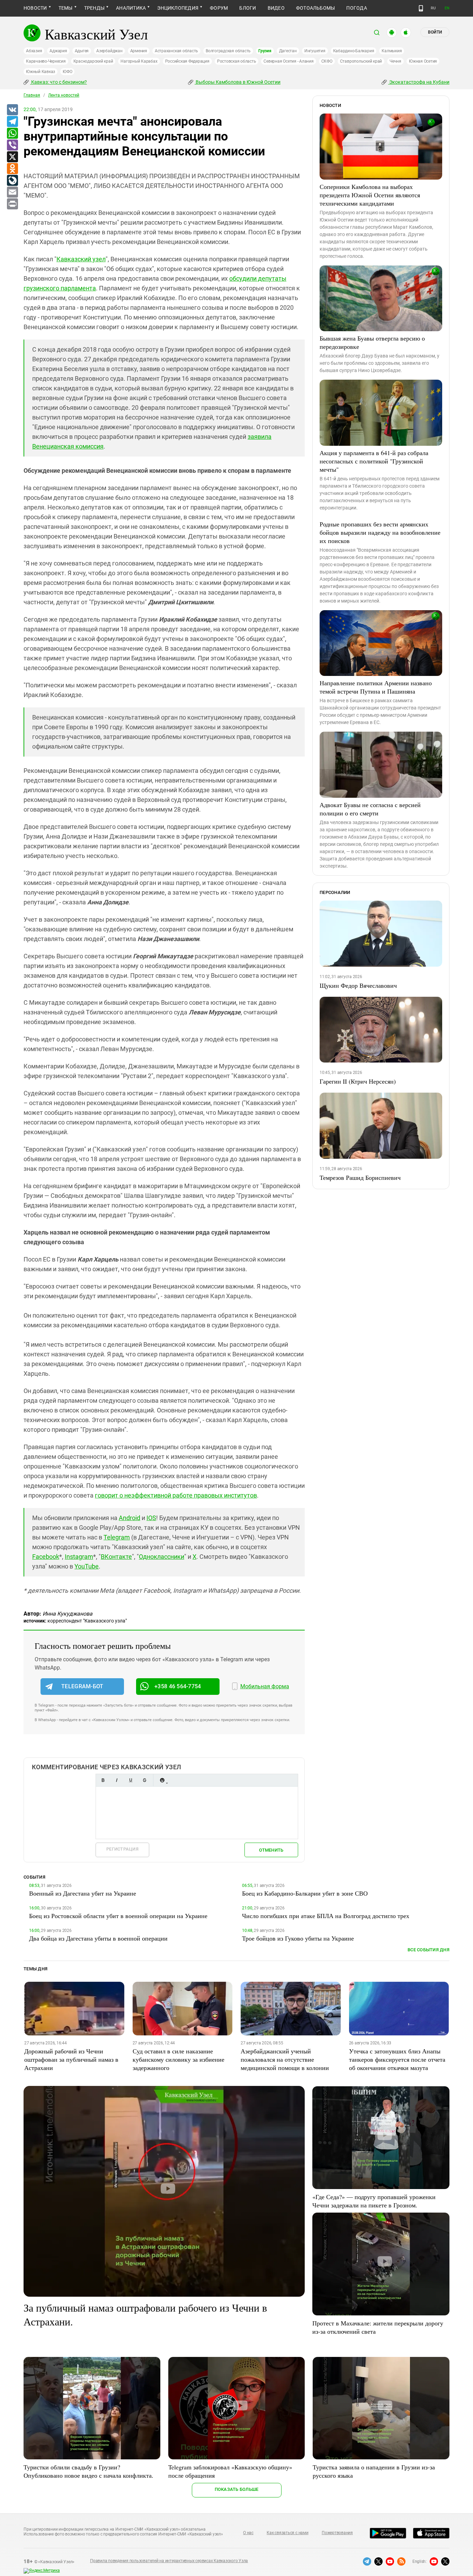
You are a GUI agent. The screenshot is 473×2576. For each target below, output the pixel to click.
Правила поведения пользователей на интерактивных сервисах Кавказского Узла (169, 2561)
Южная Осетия (423, 61)
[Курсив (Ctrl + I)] (117, 1780)
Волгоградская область (228, 51)
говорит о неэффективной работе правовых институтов (176, 1495)
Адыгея (82, 51)
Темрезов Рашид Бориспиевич (360, 1177)
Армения (139, 51)
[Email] (12, 192)
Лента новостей (64, 95)
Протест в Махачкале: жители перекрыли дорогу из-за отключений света (378, 2327)
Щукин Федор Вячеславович (358, 985)
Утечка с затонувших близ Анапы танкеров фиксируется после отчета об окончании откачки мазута (397, 2059)
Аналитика (131, 8)
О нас (248, 2533)
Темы (66, 8)
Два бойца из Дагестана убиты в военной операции (98, 1938)
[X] (12, 157)
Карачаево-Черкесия (46, 61)
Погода (356, 8)
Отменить (271, 1850)
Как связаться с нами (287, 2533)
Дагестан (288, 51)
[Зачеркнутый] (144, 1780)
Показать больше (237, 2489)
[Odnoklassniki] (12, 169)
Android (130, 1518)
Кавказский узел (81, 259)
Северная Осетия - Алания (288, 61)
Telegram (117, 1537)
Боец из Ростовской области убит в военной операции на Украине (118, 1916)
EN (447, 8)
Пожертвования (337, 2533)
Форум (219, 8)
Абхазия (34, 51)
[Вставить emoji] (162, 1780)
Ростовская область (237, 61)
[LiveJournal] (12, 181)
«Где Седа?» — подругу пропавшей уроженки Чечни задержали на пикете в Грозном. (374, 2201)
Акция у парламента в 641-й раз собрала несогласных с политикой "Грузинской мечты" (374, 461)
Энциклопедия (178, 8)
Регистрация (122, 1849)
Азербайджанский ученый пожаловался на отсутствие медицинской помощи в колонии (285, 2059)
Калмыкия (392, 51)
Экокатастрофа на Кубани (419, 82)
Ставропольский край (361, 61)
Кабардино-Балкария (354, 51)
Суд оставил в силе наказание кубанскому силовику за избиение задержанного (179, 2059)
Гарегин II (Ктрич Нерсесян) (358, 1081)
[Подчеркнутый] (131, 1780)
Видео (276, 8)
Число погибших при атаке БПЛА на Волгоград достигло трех (326, 1916)
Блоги (248, 8)
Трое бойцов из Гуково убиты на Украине (298, 1938)
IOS (151, 1518)
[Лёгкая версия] (421, 8)
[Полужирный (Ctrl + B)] (103, 1780)
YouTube (87, 1566)
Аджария (58, 51)
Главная (32, 95)
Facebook (46, 1557)
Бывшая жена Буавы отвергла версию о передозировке (372, 342)
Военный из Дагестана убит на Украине (83, 1893)
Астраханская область (176, 51)
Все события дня (429, 1950)
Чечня (395, 61)
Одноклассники (162, 1557)
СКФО (327, 61)
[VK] (12, 110)
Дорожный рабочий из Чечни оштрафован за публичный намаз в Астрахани (71, 2059)
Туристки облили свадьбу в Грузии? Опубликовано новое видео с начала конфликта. (88, 2471)
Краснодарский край (93, 61)
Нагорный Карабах (139, 61)
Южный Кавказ (41, 72)
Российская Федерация (187, 61)
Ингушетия (315, 51)
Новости (35, 8)
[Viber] (12, 145)
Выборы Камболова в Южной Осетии (238, 82)
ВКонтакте (116, 1557)
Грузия (265, 51)
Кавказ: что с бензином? (59, 82)
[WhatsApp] (12, 134)
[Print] (12, 204)
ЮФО (67, 72)
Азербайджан (109, 51)
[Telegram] (12, 122)
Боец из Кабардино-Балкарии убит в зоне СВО (305, 1893)
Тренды (94, 8)
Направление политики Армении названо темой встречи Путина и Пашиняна (376, 687)
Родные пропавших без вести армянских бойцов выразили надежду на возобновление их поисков (380, 532)
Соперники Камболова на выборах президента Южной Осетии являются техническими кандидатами (370, 195)
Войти (435, 32)
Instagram (79, 1557)
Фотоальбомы (316, 8)
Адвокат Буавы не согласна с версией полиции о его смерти (370, 809)
